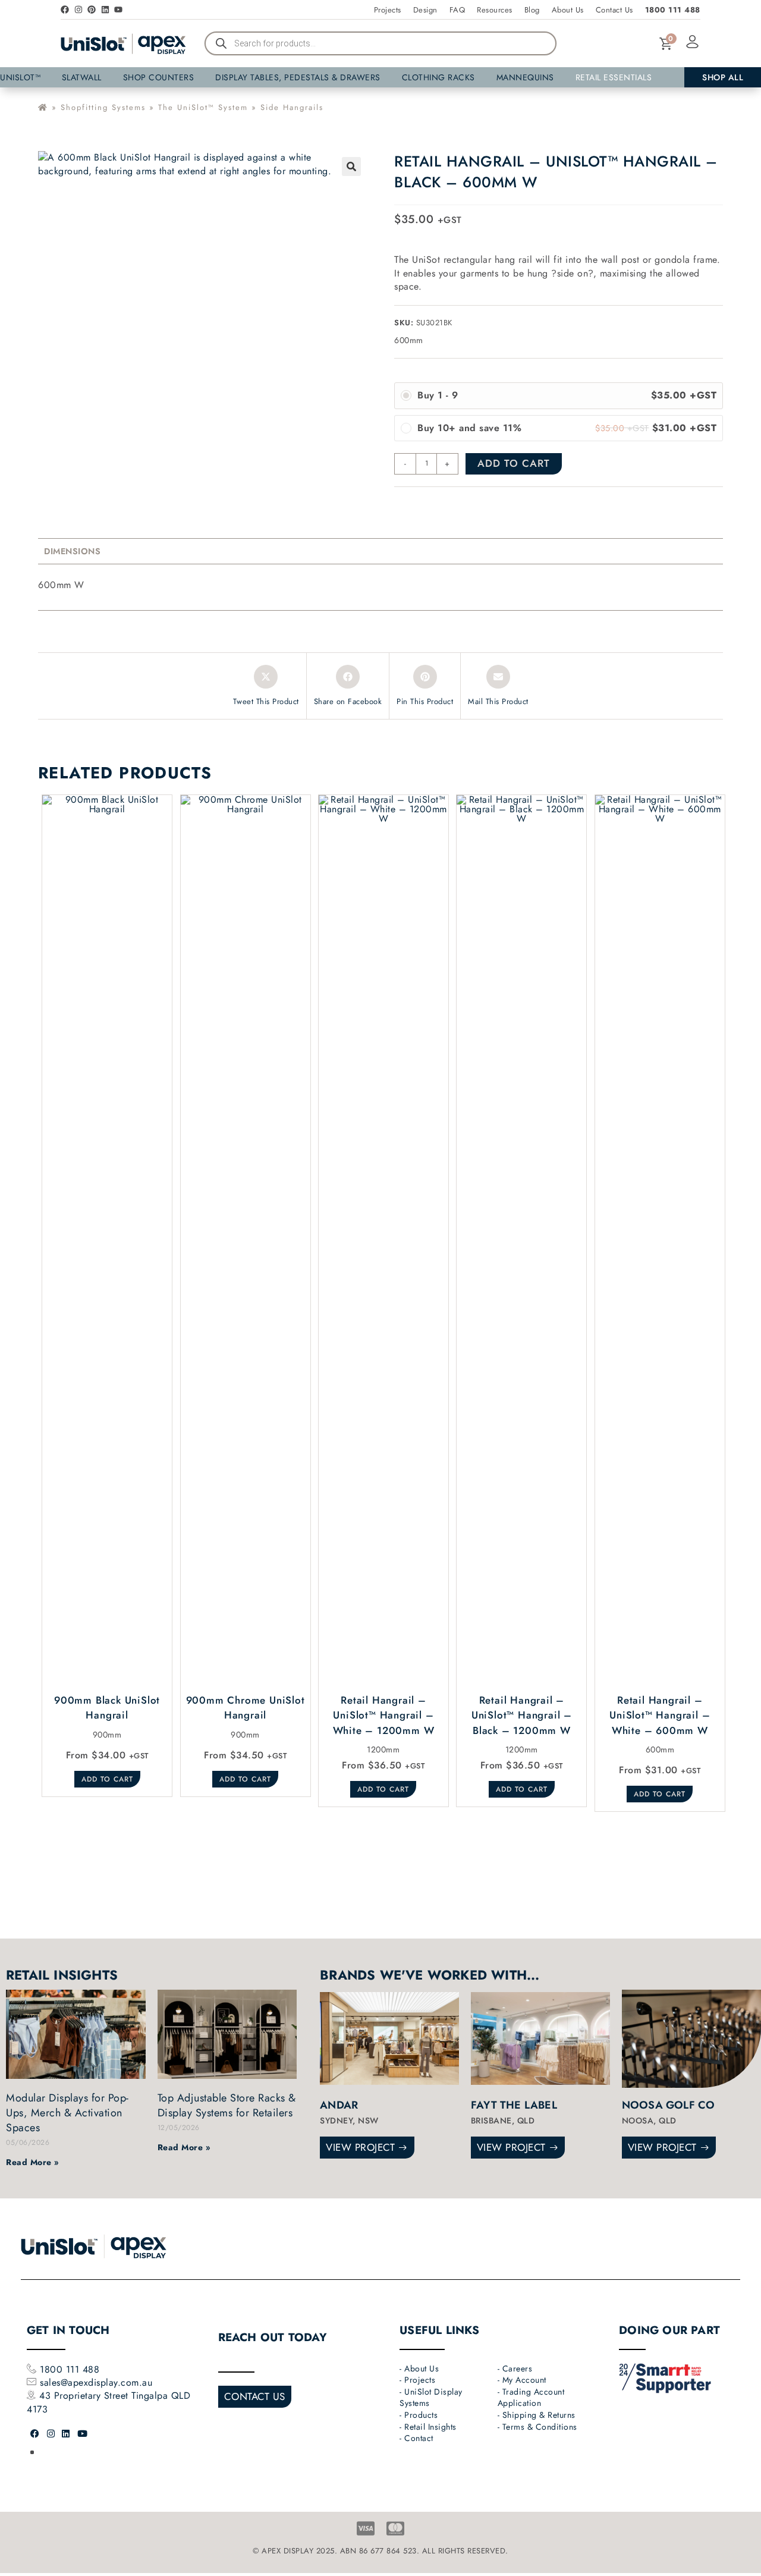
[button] (513, 664)
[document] (380, 1288)
